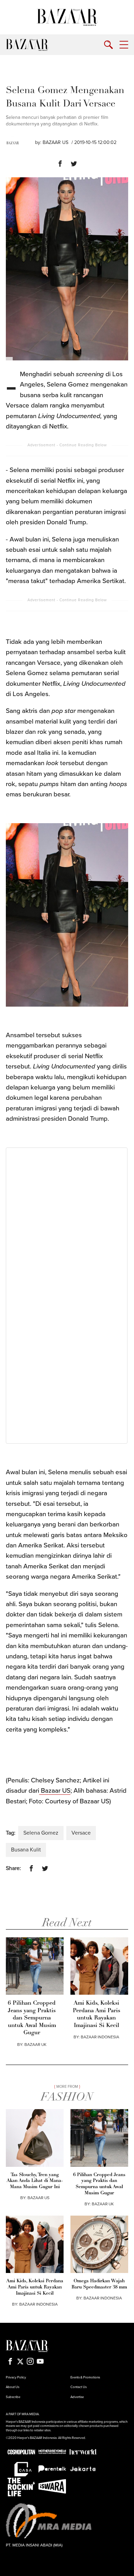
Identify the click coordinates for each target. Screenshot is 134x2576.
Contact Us (79, 2387)
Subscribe (13, 2397)
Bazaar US (55, 1791)
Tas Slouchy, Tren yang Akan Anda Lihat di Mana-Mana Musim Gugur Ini (35, 2181)
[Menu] (124, 45)
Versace (81, 1833)
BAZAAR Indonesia (100, 2037)
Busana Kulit (26, 1850)
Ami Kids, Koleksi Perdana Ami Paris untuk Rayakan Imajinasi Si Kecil (97, 2014)
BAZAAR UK (35, 2045)
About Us (13, 2387)
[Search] (108, 45)
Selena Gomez (41, 1833)
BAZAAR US (55, 142)
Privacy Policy (16, 2377)
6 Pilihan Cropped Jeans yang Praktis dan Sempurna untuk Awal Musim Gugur (32, 2018)
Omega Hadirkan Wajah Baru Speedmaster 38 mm (99, 2284)
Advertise (77, 2397)
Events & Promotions (85, 2377)
